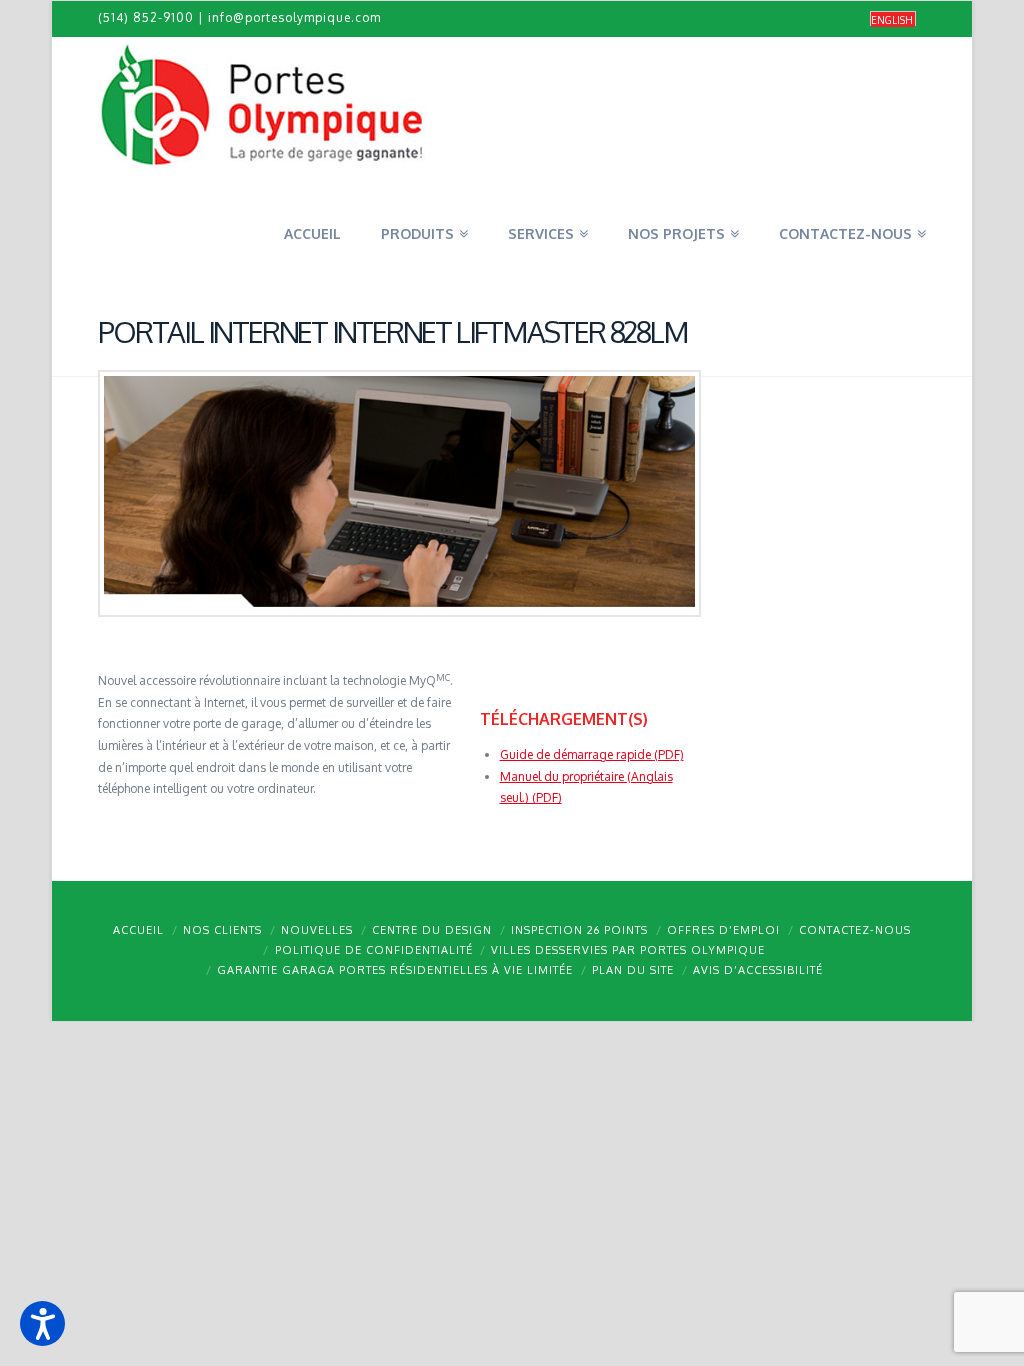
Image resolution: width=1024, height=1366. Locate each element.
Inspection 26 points (579, 930)
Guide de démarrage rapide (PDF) (592, 754)
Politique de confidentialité (374, 950)
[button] (42, 1323)
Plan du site (633, 970)
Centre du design (432, 930)
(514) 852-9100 (146, 17)
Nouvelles (317, 930)
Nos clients (222, 930)
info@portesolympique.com (294, 17)
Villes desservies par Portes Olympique (628, 950)
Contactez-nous (855, 930)
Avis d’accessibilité (758, 970)
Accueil (138, 930)
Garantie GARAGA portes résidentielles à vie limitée (395, 970)
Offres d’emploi (723, 930)
